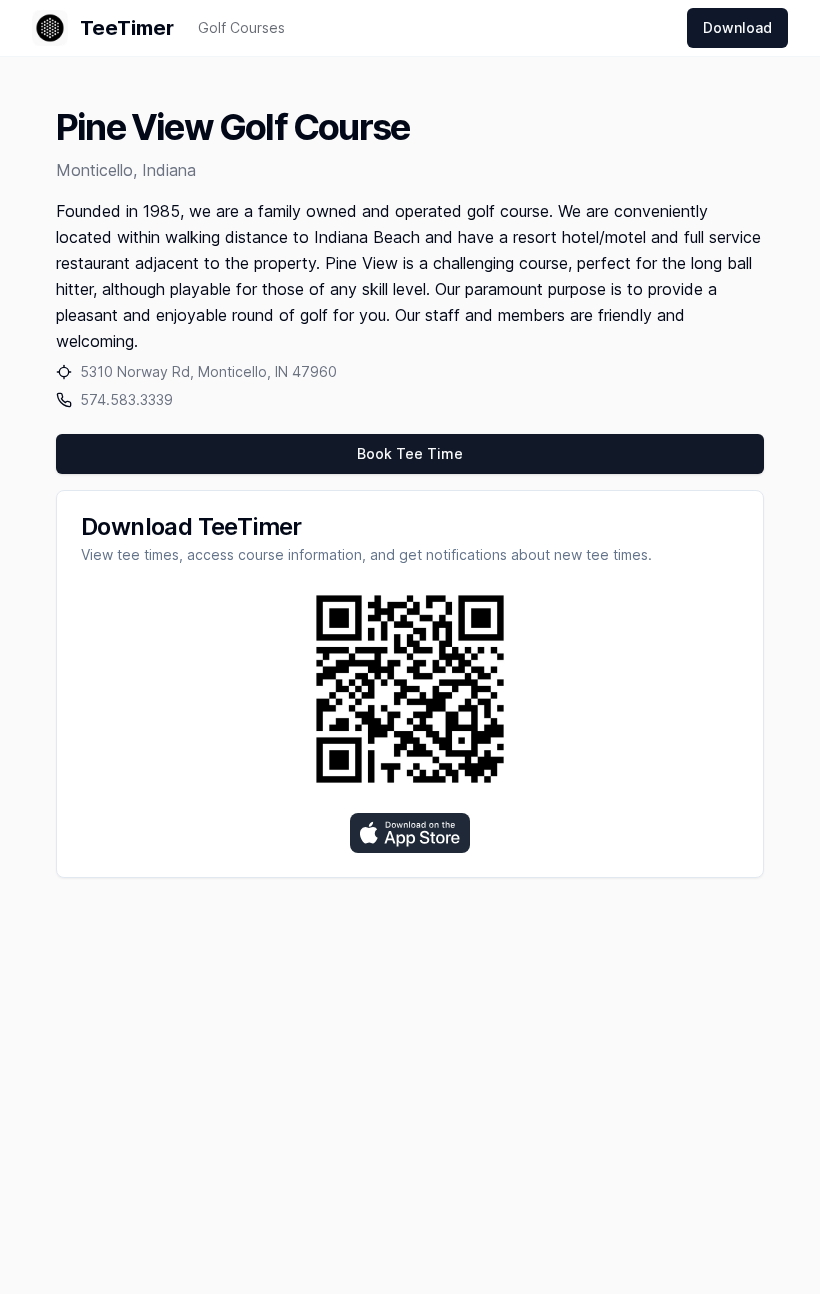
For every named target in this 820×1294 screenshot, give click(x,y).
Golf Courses (241, 27)
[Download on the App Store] (410, 833)
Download (737, 27)
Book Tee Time (410, 453)
